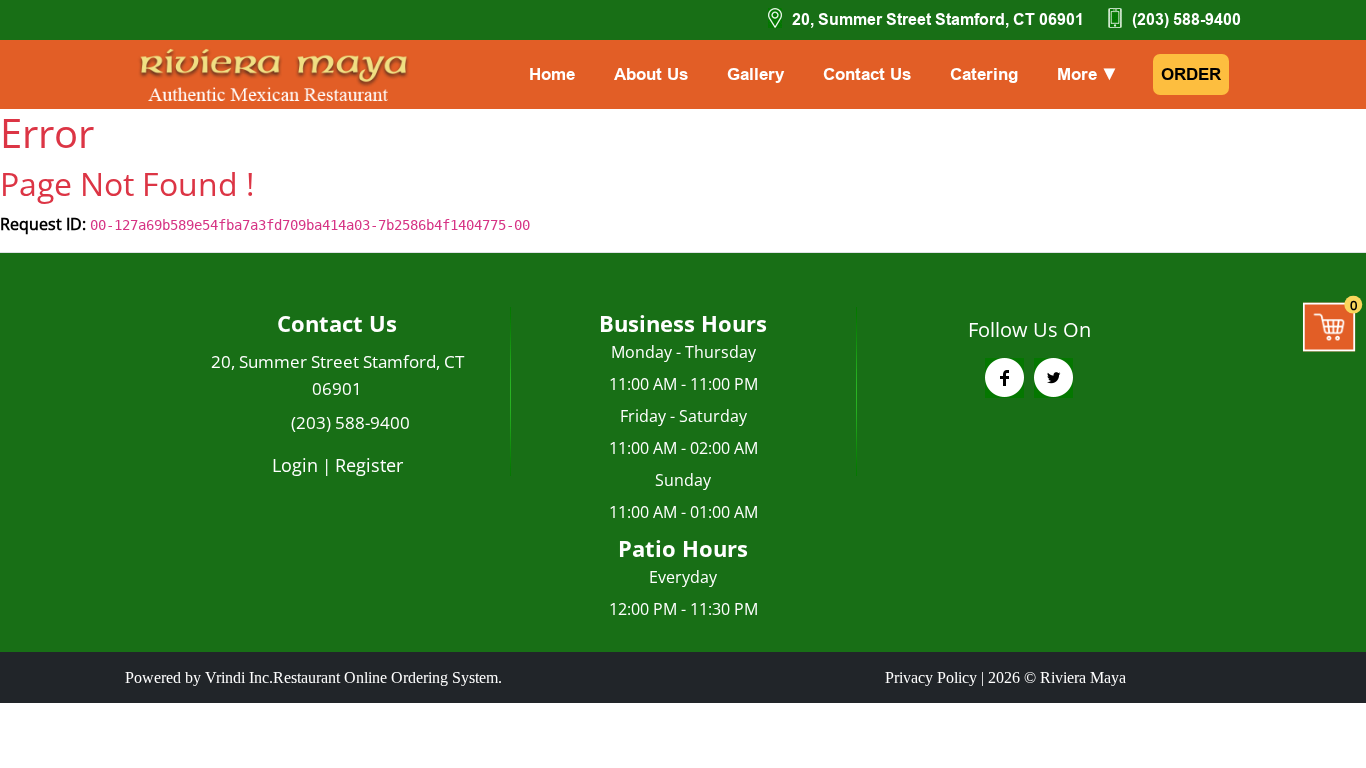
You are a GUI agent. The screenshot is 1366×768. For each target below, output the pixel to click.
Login (295, 465)
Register (369, 465)
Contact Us (867, 74)
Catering (984, 74)
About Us (651, 74)
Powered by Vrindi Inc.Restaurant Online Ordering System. (313, 677)
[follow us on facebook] (1004, 378)
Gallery (755, 74)
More (1087, 74)
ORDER (1191, 74)
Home (552, 74)
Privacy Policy (931, 677)
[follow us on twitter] (1053, 378)
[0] (1329, 325)
